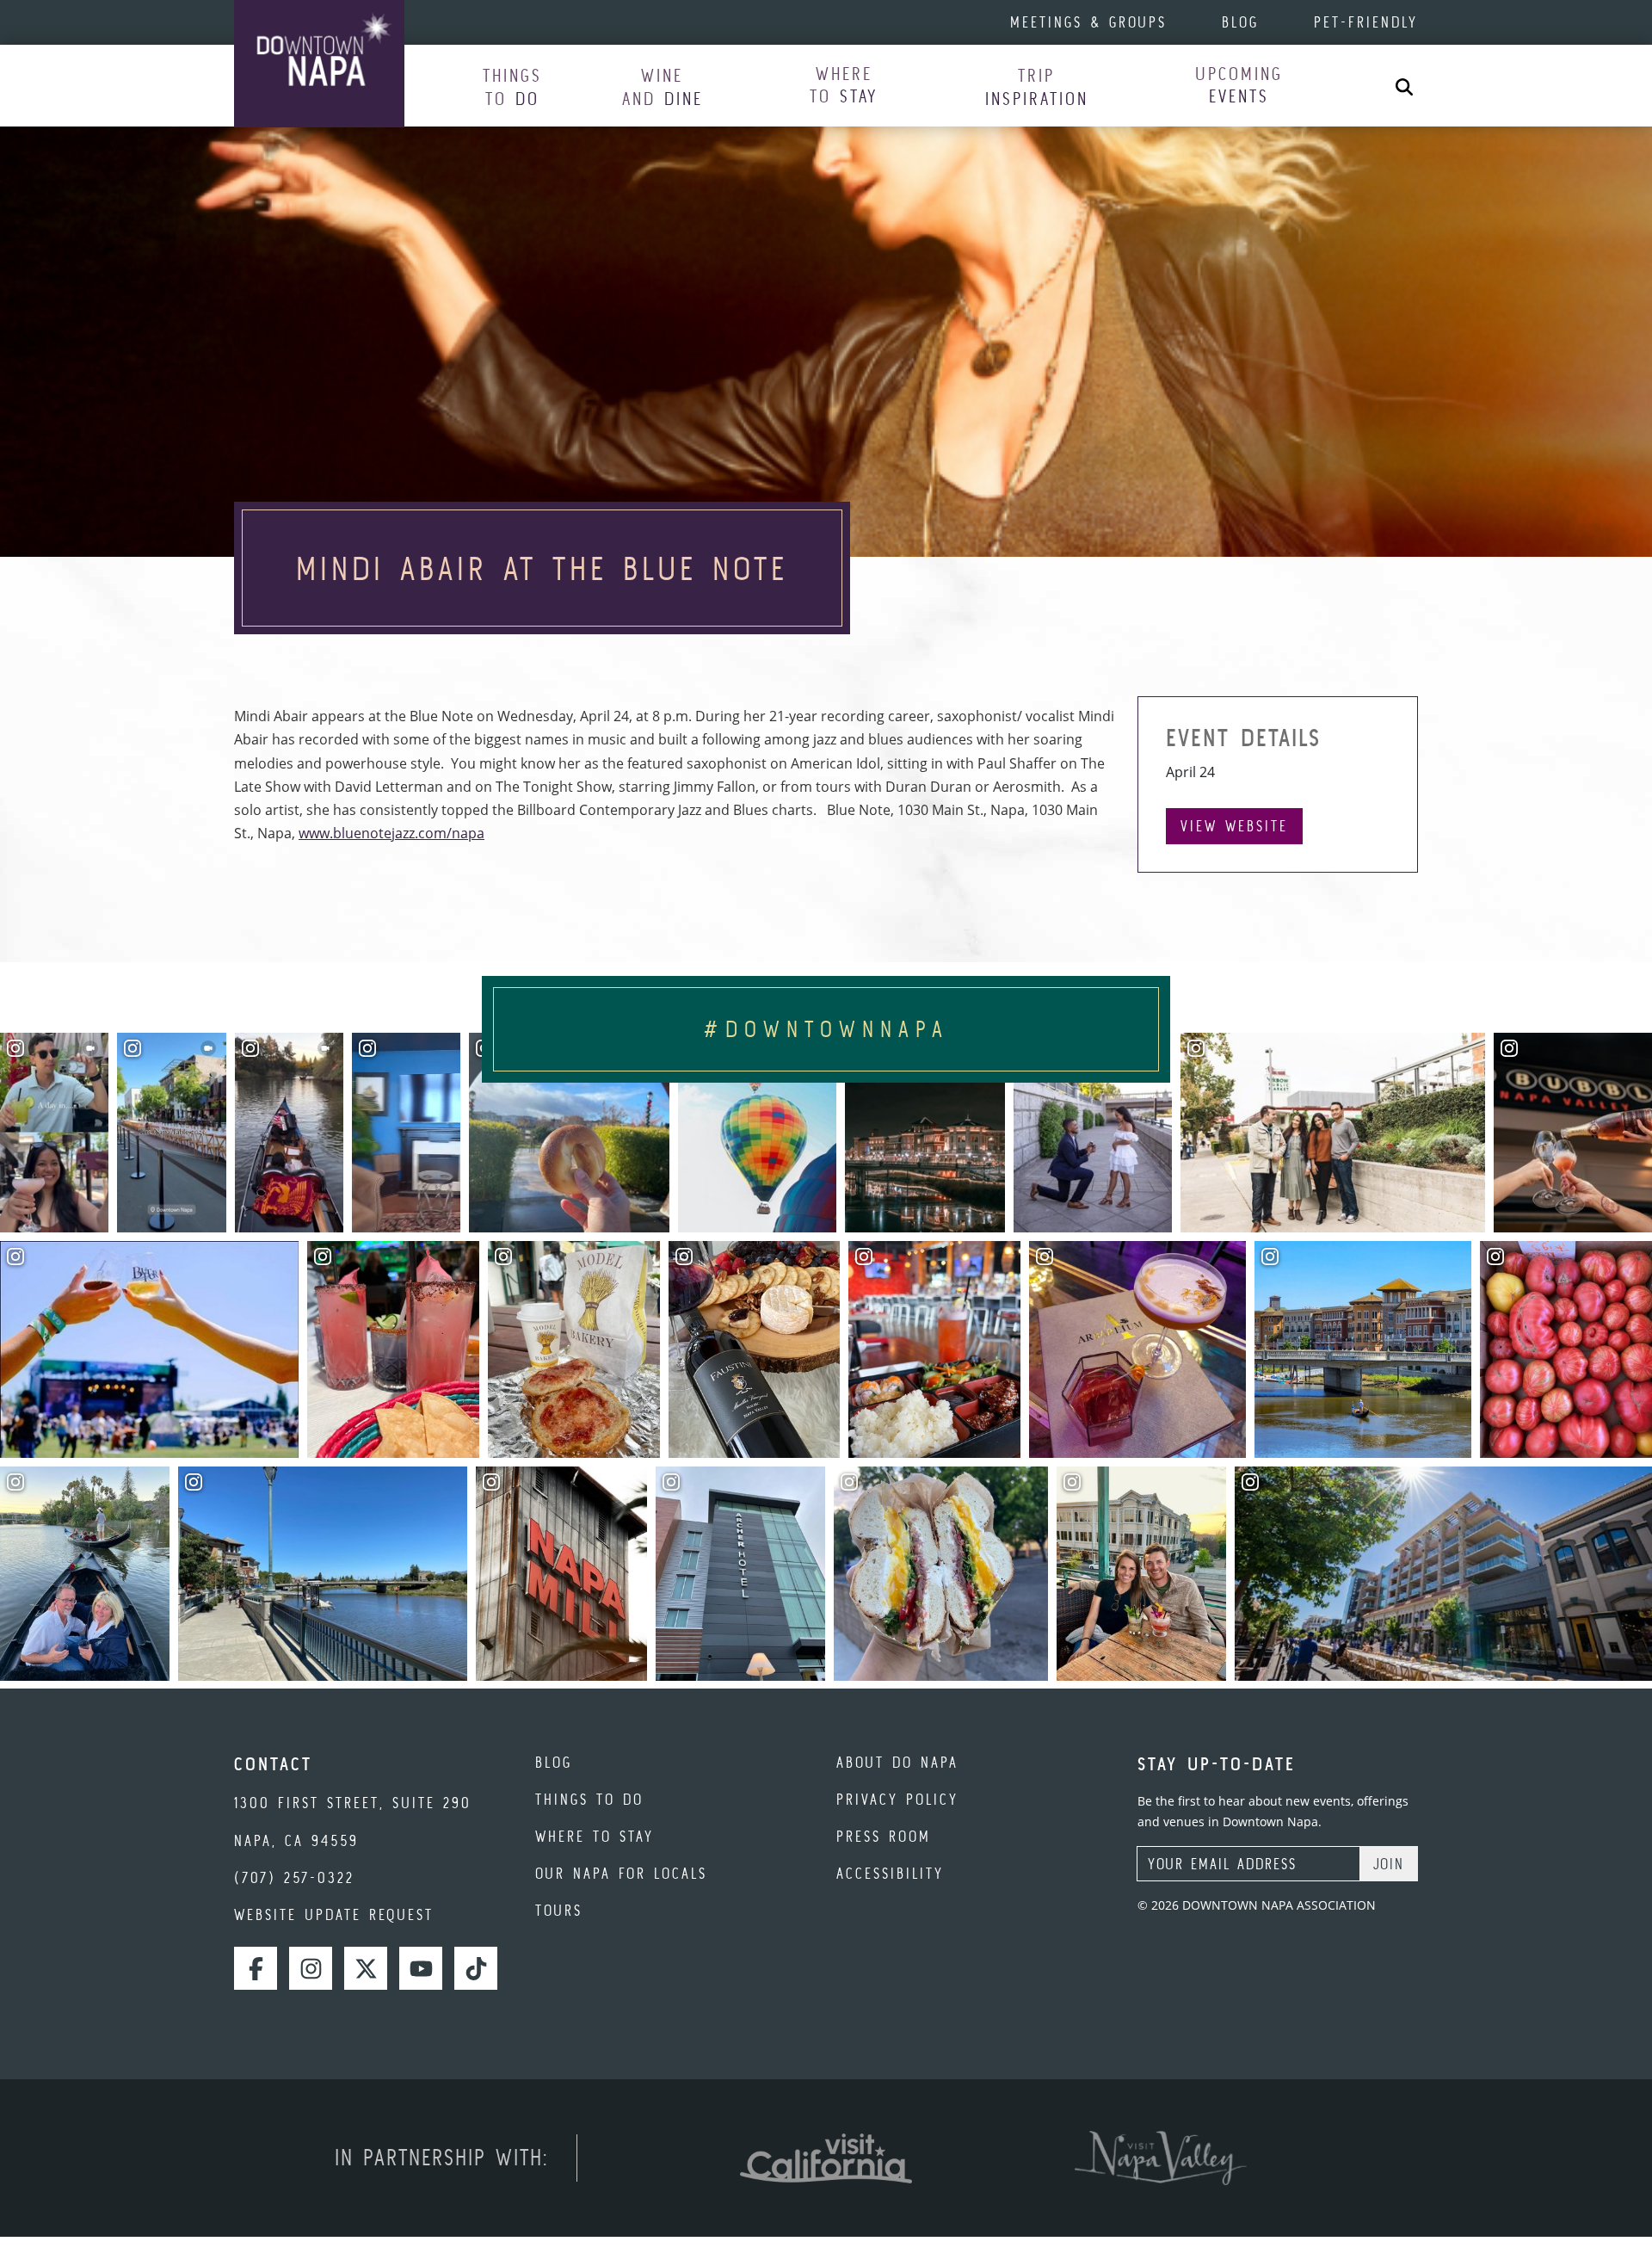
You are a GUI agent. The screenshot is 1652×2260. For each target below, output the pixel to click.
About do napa (897, 1762)
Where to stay (595, 1836)
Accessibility (890, 1873)
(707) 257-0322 (294, 1877)
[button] (512, 86)
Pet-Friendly (1366, 22)
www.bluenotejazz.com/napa (391, 833)
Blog (1240, 22)
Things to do (589, 1799)
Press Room (884, 1836)
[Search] (1404, 86)
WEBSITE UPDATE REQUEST (334, 1914)
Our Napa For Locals (621, 1873)
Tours (559, 1910)
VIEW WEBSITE (1234, 826)
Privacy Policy (897, 1799)
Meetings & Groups (1088, 22)
